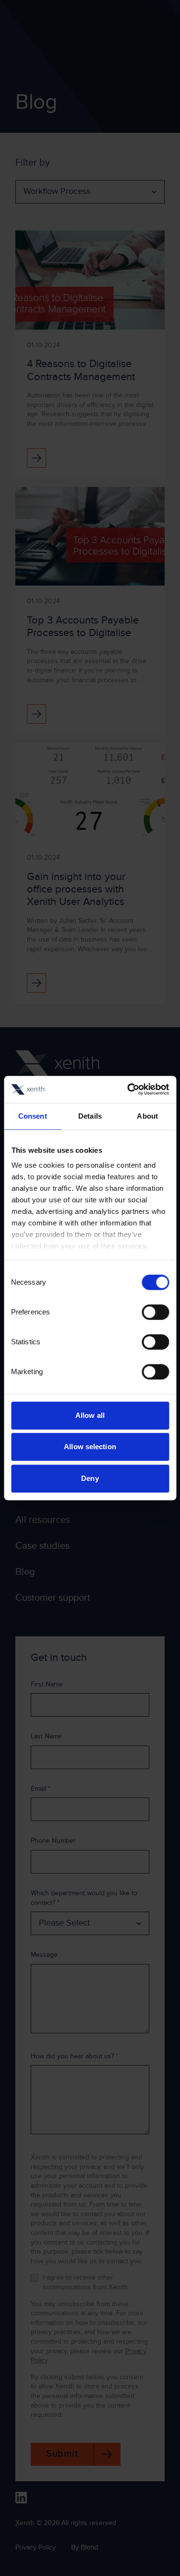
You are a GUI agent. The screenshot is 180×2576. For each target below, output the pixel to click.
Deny (90, 1478)
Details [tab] (90, 1116)
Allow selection (90, 1447)
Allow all (90, 1415)
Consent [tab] (33, 1116)
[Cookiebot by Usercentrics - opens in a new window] (128, 1089)
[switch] (155, 1312)
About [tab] (147, 1116)
